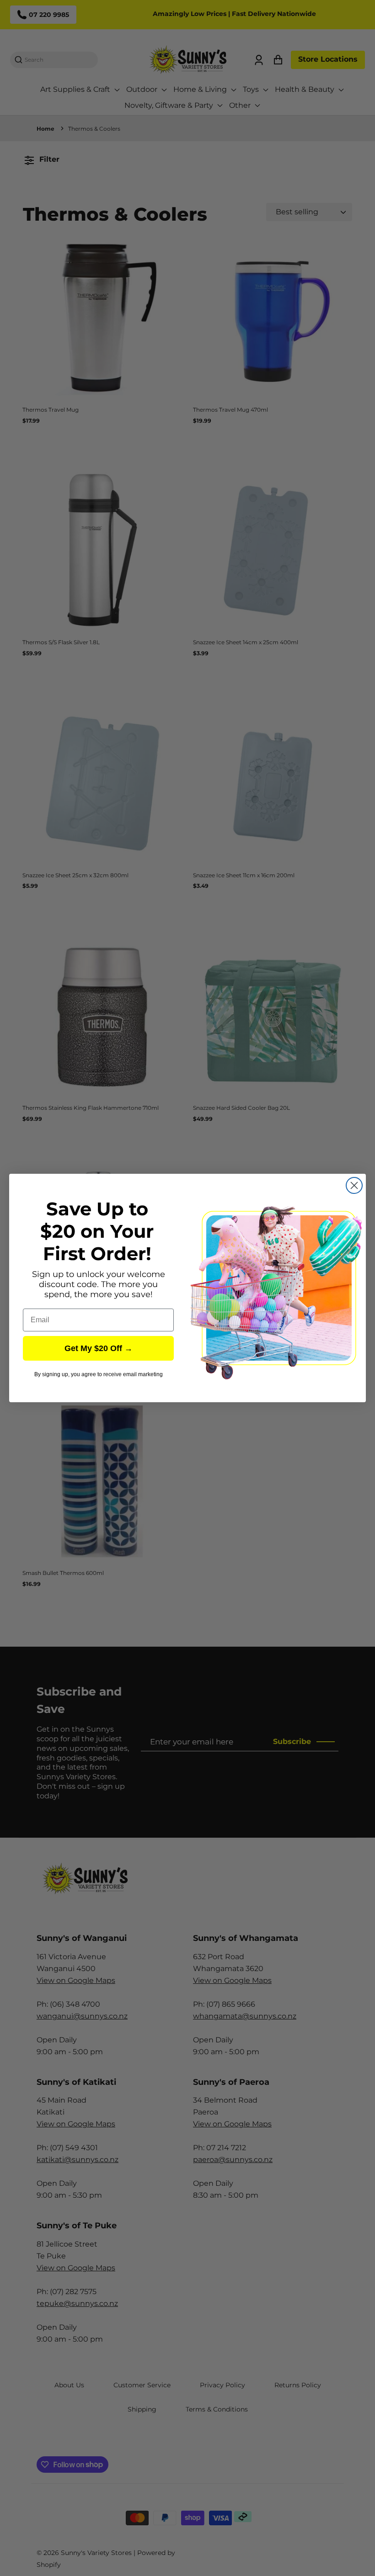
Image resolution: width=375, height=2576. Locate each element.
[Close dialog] (354, 1185)
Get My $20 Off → (99, 1348)
